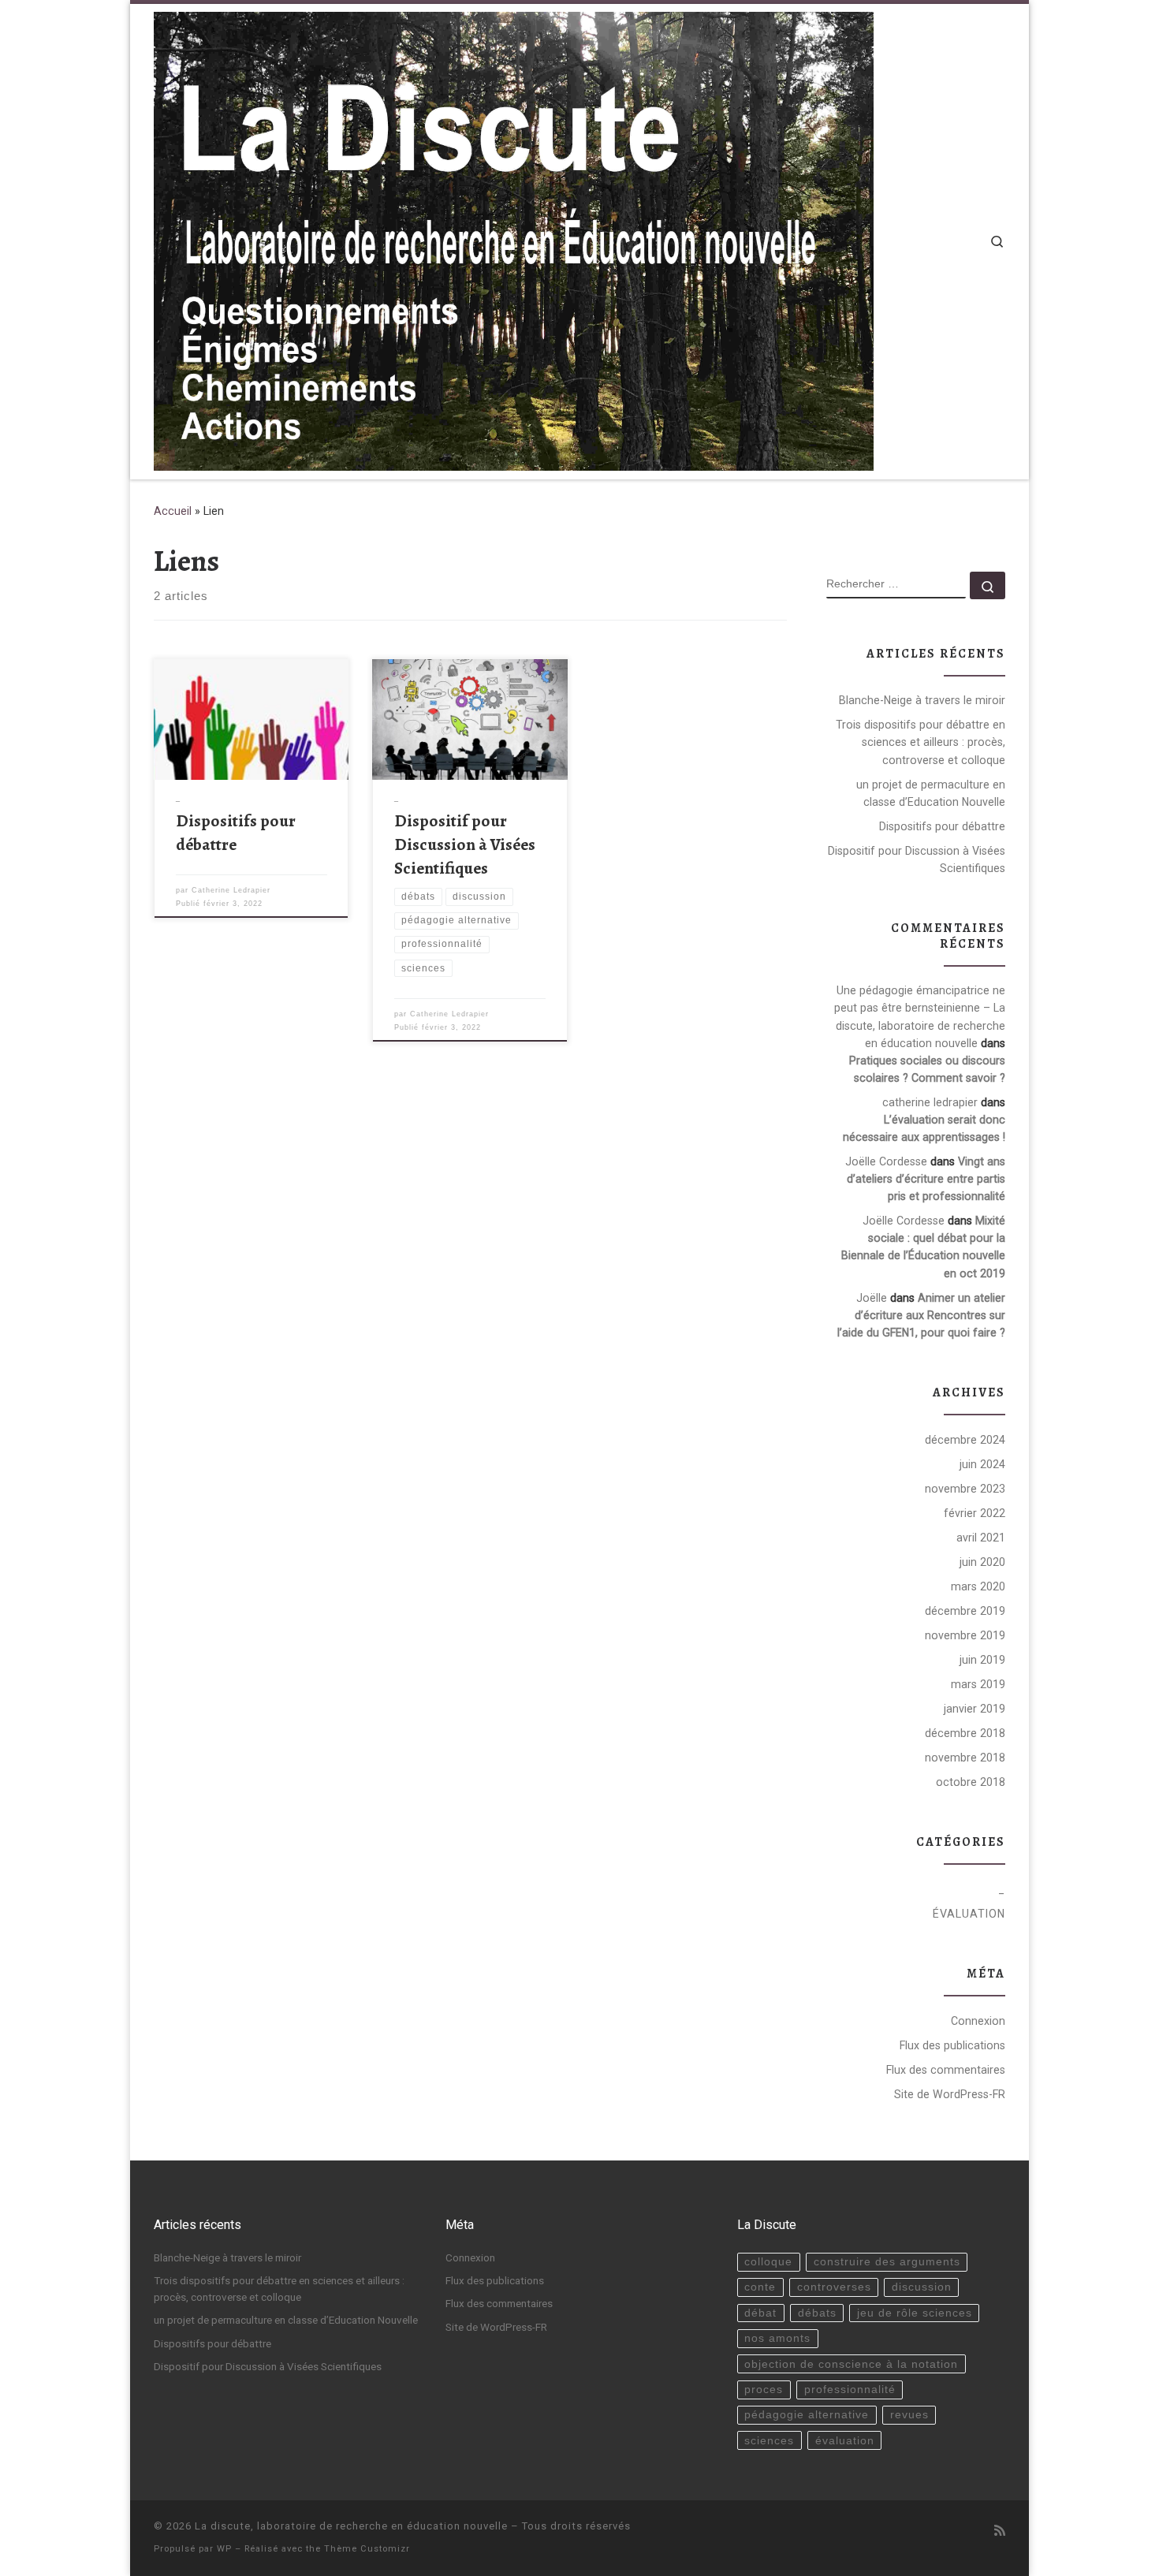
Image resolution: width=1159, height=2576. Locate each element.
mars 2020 (978, 1586)
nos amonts (777, 2338)
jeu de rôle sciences (915, 2313)
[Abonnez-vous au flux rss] (1000, 2531)
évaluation (845, 2441)
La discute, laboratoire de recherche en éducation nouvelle (351, 2526)
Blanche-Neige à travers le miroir (922, 700)
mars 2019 (978, 1684)
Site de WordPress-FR (950, 2094)
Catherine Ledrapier (231, 890)
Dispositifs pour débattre (236, 832)
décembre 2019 (965, 1611)
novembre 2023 (965, 1489)
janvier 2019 (975, 1709)
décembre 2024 (965, 1440)
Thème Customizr (367, 2549)
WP (224, 2549)
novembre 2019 (965, 1635)
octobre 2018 (971, 1782)
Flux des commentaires (946, 2070)
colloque (768, 2262)
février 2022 (975, 1513)
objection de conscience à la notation (851, 2364)
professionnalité (850, 2390)
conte (760, 2287)
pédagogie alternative (807, 2415)
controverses (834, 2287)
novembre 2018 (965, 1758)
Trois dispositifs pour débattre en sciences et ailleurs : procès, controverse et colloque (920, 742)
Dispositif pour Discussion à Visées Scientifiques (465, 844)
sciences (769, 2441)
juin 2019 (982, 1660)
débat (760, 2313)
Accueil (173, 511)
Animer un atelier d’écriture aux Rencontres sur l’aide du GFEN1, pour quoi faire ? (921, 1315)
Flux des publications (952, 2045)
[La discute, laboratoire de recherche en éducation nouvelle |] (514, 239)
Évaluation (969, 1914)
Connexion (978, 2021)
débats (817, 2313)
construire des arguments (887, 2262)
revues (909, 2415)
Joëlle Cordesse (886, 1161)
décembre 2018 (965, 1733)
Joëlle (872, 1298)
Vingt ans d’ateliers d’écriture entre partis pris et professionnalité (926, 1179)
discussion (922, 2287)
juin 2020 (982, 1562)
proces (764, 2390)
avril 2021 (981, 1538)
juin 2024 (982, 1464)
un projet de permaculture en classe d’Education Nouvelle (931, 793)
